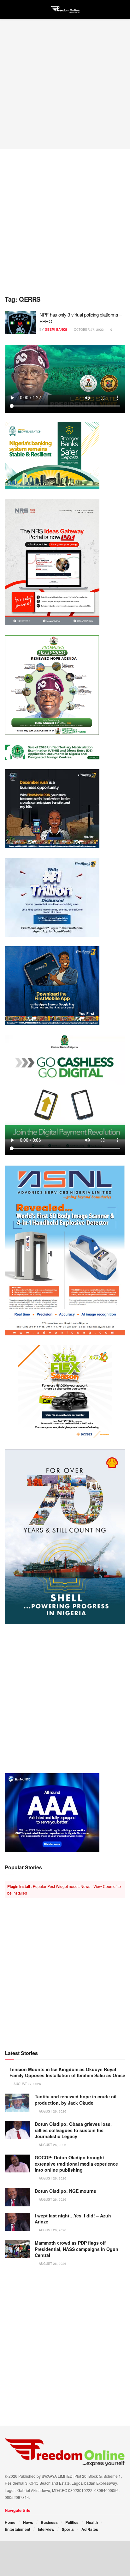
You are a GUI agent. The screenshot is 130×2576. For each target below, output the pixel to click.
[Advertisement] (65, 84)
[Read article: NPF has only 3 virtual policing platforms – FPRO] (21, 323)
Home (10, 2522)
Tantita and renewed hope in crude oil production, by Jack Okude (76, 2100)
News (28, 2522)
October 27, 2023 (88, 330)
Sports (68, 2529)
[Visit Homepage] (65, 9)
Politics (72, 2522)
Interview (46, 2529)
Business (49, 2522)
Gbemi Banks (56, 330)
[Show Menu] (7, 9)
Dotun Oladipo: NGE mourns (65, 2191)
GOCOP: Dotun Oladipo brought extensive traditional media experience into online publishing (76, 2164)
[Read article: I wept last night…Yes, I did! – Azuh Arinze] (17, 2222)
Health (92, 2522)
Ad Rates (90, 2529)
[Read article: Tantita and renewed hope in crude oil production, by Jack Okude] (17, 2103)
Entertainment (18, 2529)
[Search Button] (123, 9)
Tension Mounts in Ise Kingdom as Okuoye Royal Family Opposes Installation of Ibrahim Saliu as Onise (67, 2072)
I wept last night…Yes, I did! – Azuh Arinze (73, 2219)
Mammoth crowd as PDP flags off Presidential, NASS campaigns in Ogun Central (77, 2249)
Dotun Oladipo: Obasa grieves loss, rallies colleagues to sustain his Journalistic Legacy (73, 2130)
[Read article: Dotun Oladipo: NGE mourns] (17, 2197)
